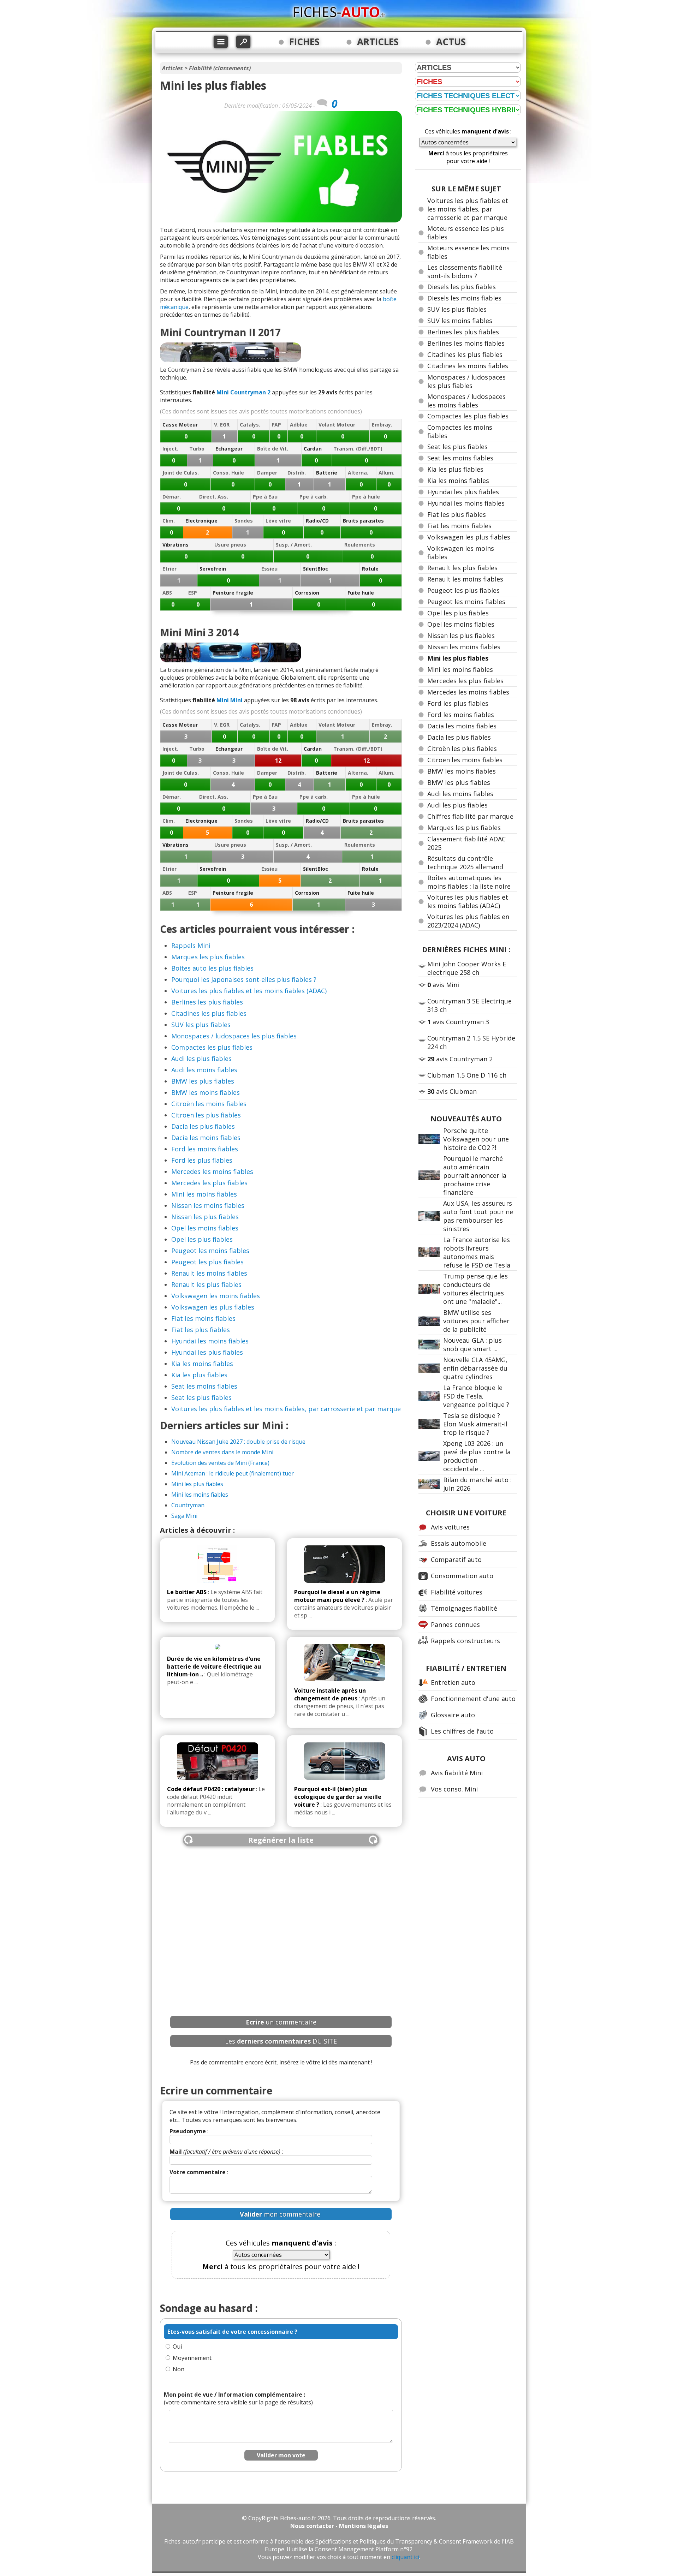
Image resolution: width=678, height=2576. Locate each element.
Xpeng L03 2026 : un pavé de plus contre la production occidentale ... (477, 1456)
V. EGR (222, 425)
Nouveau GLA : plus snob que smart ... (472, 1344)
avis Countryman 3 (458, 1022)
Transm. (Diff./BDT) (358, 449)
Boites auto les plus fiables (212, 968)
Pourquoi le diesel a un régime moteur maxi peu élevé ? (337, 1596)
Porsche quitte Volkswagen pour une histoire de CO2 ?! (476, 1139)
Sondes (244, 521)
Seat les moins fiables (204, 1386)
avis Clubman (452, 1091)
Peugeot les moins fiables (210, 1251)
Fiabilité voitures (457, 1592)
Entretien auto (453, 1682)
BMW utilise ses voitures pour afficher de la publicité (476, 1321)
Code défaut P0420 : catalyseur (211, 1789)
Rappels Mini (191, 946)
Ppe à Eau (265, 497)
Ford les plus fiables (202, 1160)
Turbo (197, 449)
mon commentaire (280, 2214)
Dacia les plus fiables (203, 1126)
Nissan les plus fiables (205, 1217)
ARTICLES (378, 42)
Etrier (169, 569)
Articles (173, 68)
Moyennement (192, 2358)
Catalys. (250, 425)
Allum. (386, 473)
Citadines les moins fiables (468, 366)
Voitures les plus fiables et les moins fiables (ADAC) (249, 991)
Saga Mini (184, 1516)
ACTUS (451, 42)
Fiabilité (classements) (220, 68)
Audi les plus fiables (201, 1059)
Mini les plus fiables (197, 1484)
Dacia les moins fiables (206, 1138)
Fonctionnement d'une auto (473, 1699)
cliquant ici (405, 2557)
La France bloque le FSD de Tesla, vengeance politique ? (476, 1396)
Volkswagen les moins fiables (216, 1296)
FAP (276, 425)
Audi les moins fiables (204, 1070)
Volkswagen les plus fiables (213, 1307)
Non (179, 2369)
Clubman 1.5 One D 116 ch (467, 1075)
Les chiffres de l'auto (462, 1731)
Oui (177, 2347)
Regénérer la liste (281, 1840)
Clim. (169, 521)
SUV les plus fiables (201, 1025)
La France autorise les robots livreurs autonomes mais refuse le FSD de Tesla (477, 1252)
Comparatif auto (456, 1560)
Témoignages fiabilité (464, 1608)
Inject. (170, 449)
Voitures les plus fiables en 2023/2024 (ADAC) (468, 921)
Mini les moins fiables (204, 1194)
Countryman (188, 1505)
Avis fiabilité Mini (457, 1773)
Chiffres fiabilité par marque (470, 816)
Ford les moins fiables (205, 1149)
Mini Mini (230, 700)
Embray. (382, 425)
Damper (267, 473)
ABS (167, 593)
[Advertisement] (281, 1922)
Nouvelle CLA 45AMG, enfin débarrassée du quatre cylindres (475, 1368)
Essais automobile (459, 1543)
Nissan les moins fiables (208, 1205)
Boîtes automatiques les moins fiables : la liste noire (469, 882)
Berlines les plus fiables (207, 1002)
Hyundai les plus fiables (207, 1352)
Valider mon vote (281, 2455)
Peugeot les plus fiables (207, 1262)
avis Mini (443, 985)
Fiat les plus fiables (201, 1330)
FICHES (304, 42)
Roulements (360, 545)
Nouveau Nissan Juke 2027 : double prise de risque (238, 1442)
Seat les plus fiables (201, 1397)
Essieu (269, 569)
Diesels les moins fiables (464, 298)
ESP (193, 593)
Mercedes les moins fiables (212, 1171)
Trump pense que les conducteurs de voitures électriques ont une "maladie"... (475, 1289)
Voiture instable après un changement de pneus (330, 1694)
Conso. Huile (228, 473)
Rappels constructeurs (465, 1641)
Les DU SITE (281, 2041)
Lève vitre (278, 521)
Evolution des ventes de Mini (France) (220, 1463)
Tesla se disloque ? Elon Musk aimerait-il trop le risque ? (475, 1424)
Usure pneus (230, 545)
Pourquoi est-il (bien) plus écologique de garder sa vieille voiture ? (338, 1797)
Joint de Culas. (181, 473)
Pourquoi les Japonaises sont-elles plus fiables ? (244, 979)
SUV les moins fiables (460, 321)
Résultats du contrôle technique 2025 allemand (465, 863)
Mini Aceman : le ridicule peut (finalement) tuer (233, 1473)
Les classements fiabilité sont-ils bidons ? (465, 272)
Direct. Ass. (214, 497)
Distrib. (297, 473)
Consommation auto (462, 1576)
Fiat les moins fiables (203, 1318)
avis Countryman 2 (460, 1059)
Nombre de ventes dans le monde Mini (222, 1452)
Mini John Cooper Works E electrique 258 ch (467, 968)
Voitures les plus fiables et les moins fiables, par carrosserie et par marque (286, 1409)
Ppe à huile (366, 497)
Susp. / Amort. (294, 545)
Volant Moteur (337, 425)
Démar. (172, 497)
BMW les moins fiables (206, 1092)
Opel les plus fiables (202, 1239)
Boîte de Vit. (273, 449)
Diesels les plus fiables (462, 287)
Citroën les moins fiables (209, 1104)
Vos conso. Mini (454, 1789)
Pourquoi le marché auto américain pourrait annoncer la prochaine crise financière (475, 1175)
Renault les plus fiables (206, 1284)
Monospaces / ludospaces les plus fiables (234, 1036)
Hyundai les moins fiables (210, 1341)
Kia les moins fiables (202, 1364)
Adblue (299, 425)
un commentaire (281, 2022)
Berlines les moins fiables (466, 343)
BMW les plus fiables (203, 1081)
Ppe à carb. (314, 497)
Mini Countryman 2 (243, 392)
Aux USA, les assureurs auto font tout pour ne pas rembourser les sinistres (478, 1216)
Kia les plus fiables (199, 1375)
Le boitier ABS (187, 1592)
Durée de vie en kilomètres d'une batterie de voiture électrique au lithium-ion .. (214, 1666)
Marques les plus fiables (208, 957)
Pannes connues (455, 1624)
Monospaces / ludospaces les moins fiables (466, 401)
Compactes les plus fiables (212, 1047)
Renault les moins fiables (209, 1273)
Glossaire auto (453, 1715)
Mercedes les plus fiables (209, 1183)
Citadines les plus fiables (209, 1013)
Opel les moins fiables (205, 1228)
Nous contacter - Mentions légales (339, 2526)
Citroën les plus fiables (206, 1115)
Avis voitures (450, 1527)
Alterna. (358, 473)
